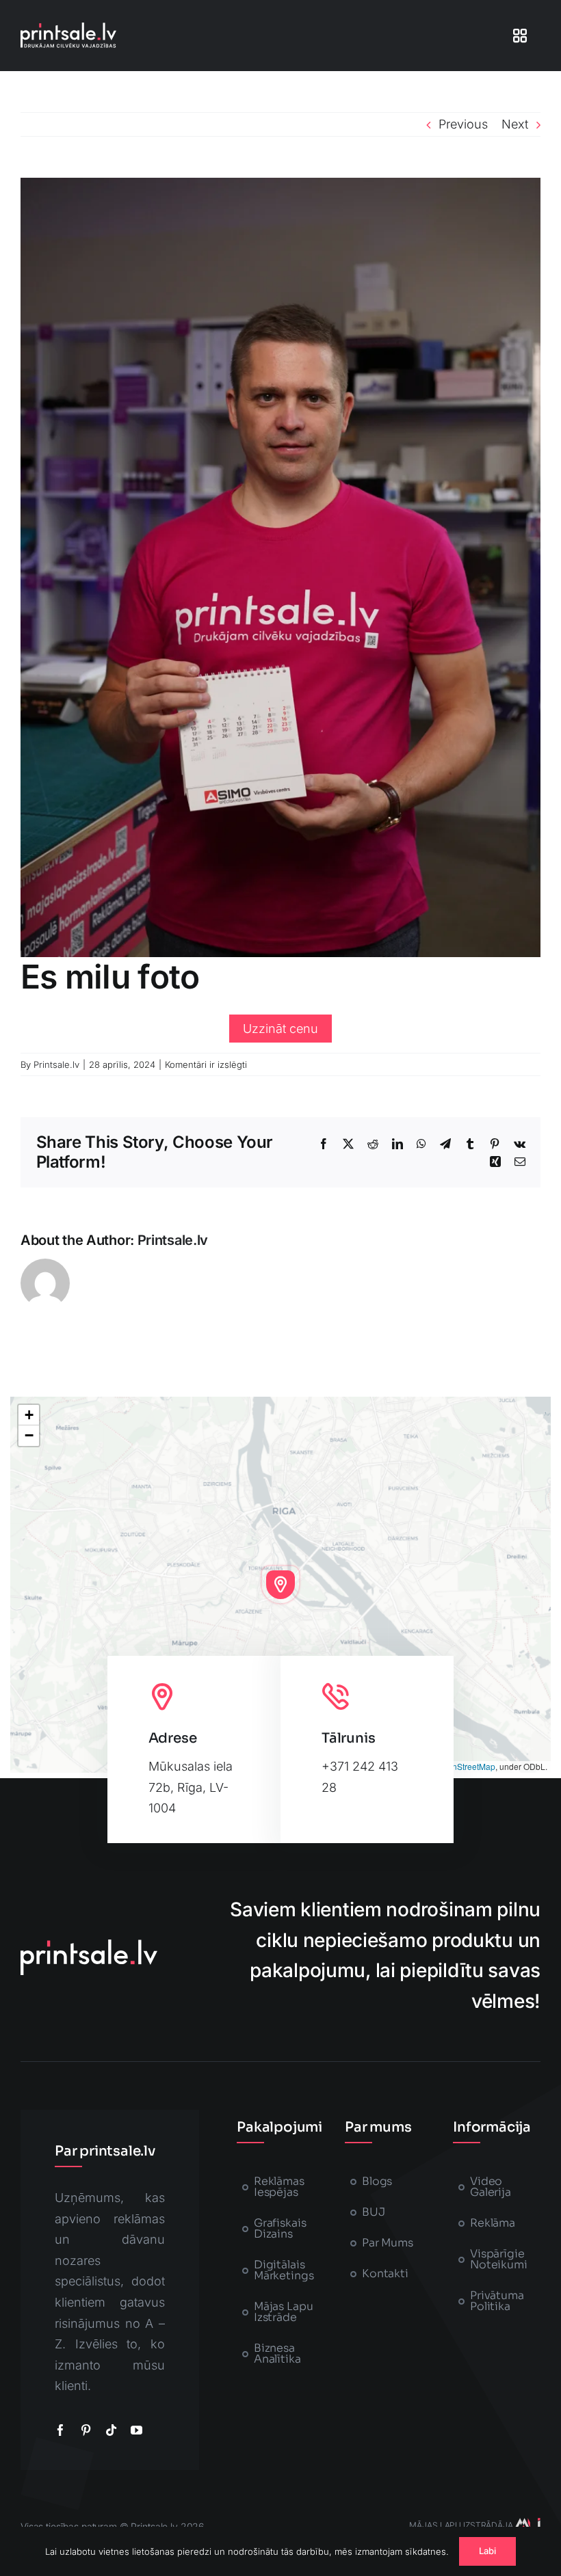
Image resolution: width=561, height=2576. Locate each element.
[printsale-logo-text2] (68, 28)
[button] (280, 1585)
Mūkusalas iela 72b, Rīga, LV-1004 (191, 1787)
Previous (463, 124)
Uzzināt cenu (280, 1029)
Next (515, 124)
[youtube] (136, 2430)
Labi (488, 2551)
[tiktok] (111, 2430)
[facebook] (61, 2430)
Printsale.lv (56, 1064)
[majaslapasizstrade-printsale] (527, 2524)
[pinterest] (86, 2430)
